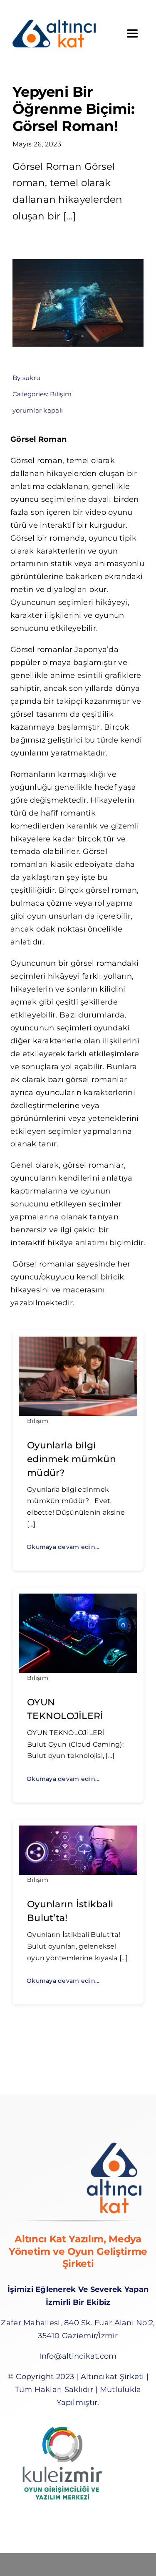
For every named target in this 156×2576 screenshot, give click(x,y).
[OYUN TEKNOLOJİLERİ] (78, 1600)
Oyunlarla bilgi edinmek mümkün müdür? (72, 1459)
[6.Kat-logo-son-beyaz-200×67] (54, 23)
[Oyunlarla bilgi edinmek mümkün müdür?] (78, 1343)
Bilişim (61, 394)
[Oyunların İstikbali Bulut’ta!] (78, 1832)
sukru (31, 378)
